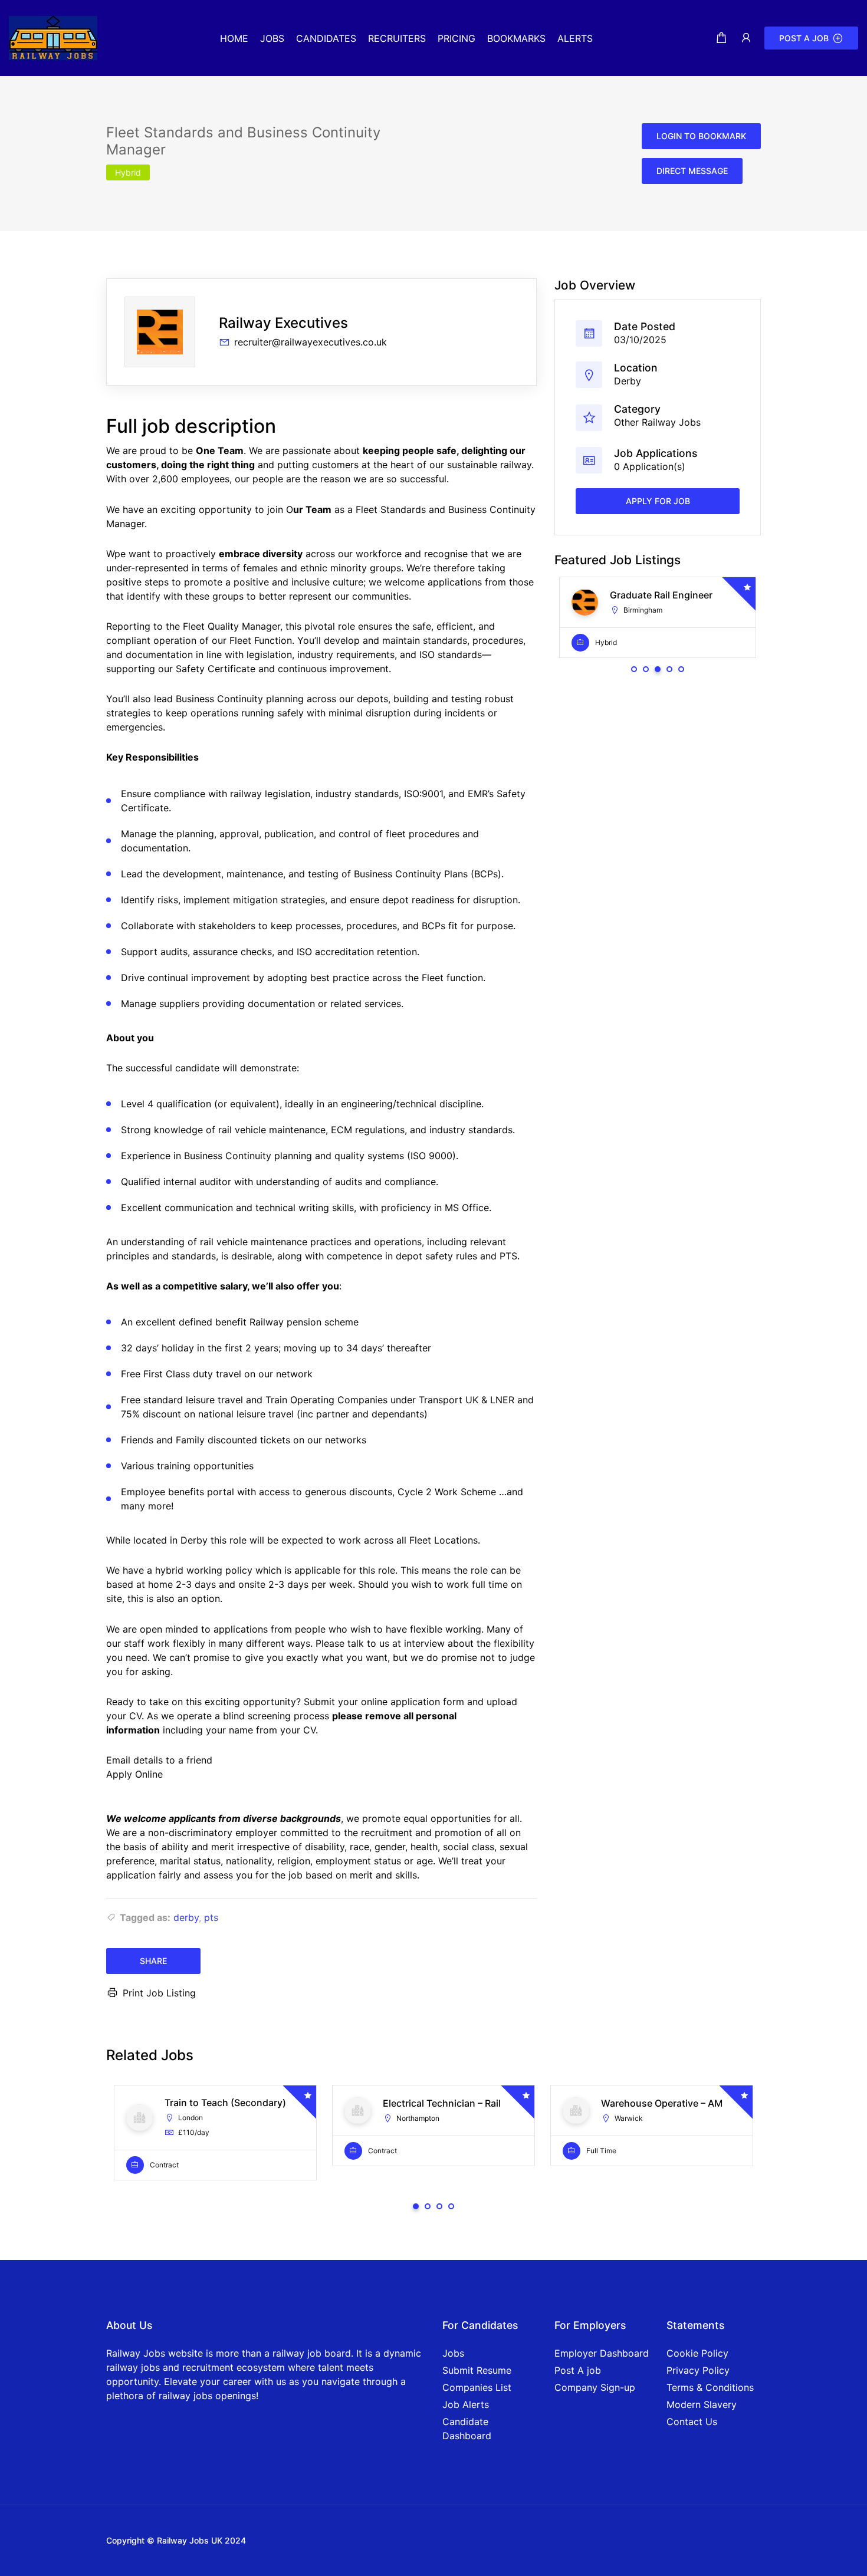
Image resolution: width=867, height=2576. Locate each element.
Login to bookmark (701, 136)
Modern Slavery (702, 2404)
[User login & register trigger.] (746, 38)
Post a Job (804, 38)
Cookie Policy (697, 2353)
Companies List (477, 2387)
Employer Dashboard (602, 2353)
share (153, 1961)
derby (186, 1917)
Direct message (692, 171)
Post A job (578, 2370)
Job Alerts (466, 2404)
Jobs (453, 2353)
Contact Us (692, 2422)
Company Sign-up (595, 2387)
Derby (628, 381)
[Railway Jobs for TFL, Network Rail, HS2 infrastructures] (53, 37)
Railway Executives (283, 323)
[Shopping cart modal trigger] (721, 38)
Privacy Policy (698, 2370)
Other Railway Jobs (657, 422)
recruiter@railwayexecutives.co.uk (311, 342)
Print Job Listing (159, 1993)
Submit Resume (477, 2370)
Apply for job (658, 501)
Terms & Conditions (710, 2387)
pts (211, 1917)
